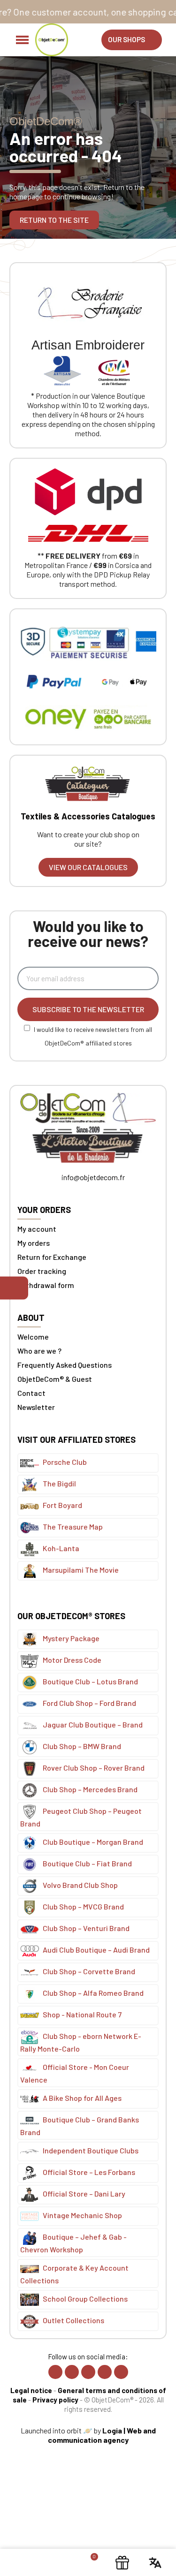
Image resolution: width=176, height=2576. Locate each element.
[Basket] (89, 2562)
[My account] (55, 2562)
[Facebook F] (55, 2372)
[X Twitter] (88, 2372)
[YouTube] (121, 2372)
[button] (132, 40)
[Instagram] (72, 2372)
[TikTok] (105, 2372)
